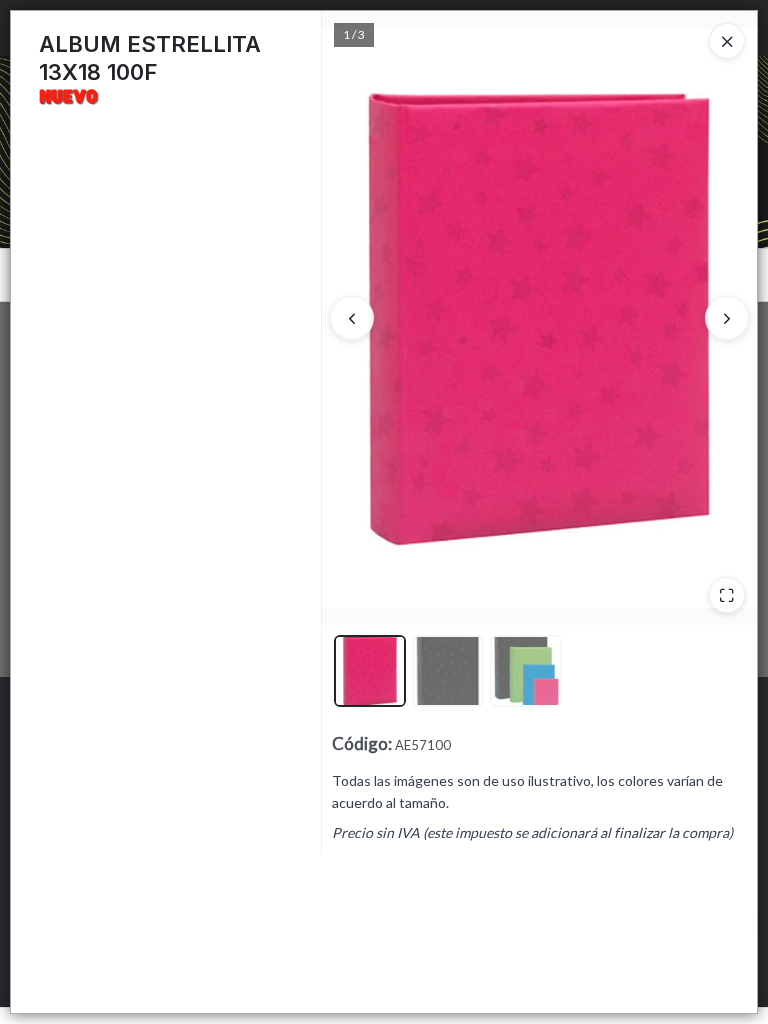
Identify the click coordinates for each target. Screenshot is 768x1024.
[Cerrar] (727, 41)
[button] (370, 671)
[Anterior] (352, 318)
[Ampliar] (727, 595)
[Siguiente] (727, 318)
